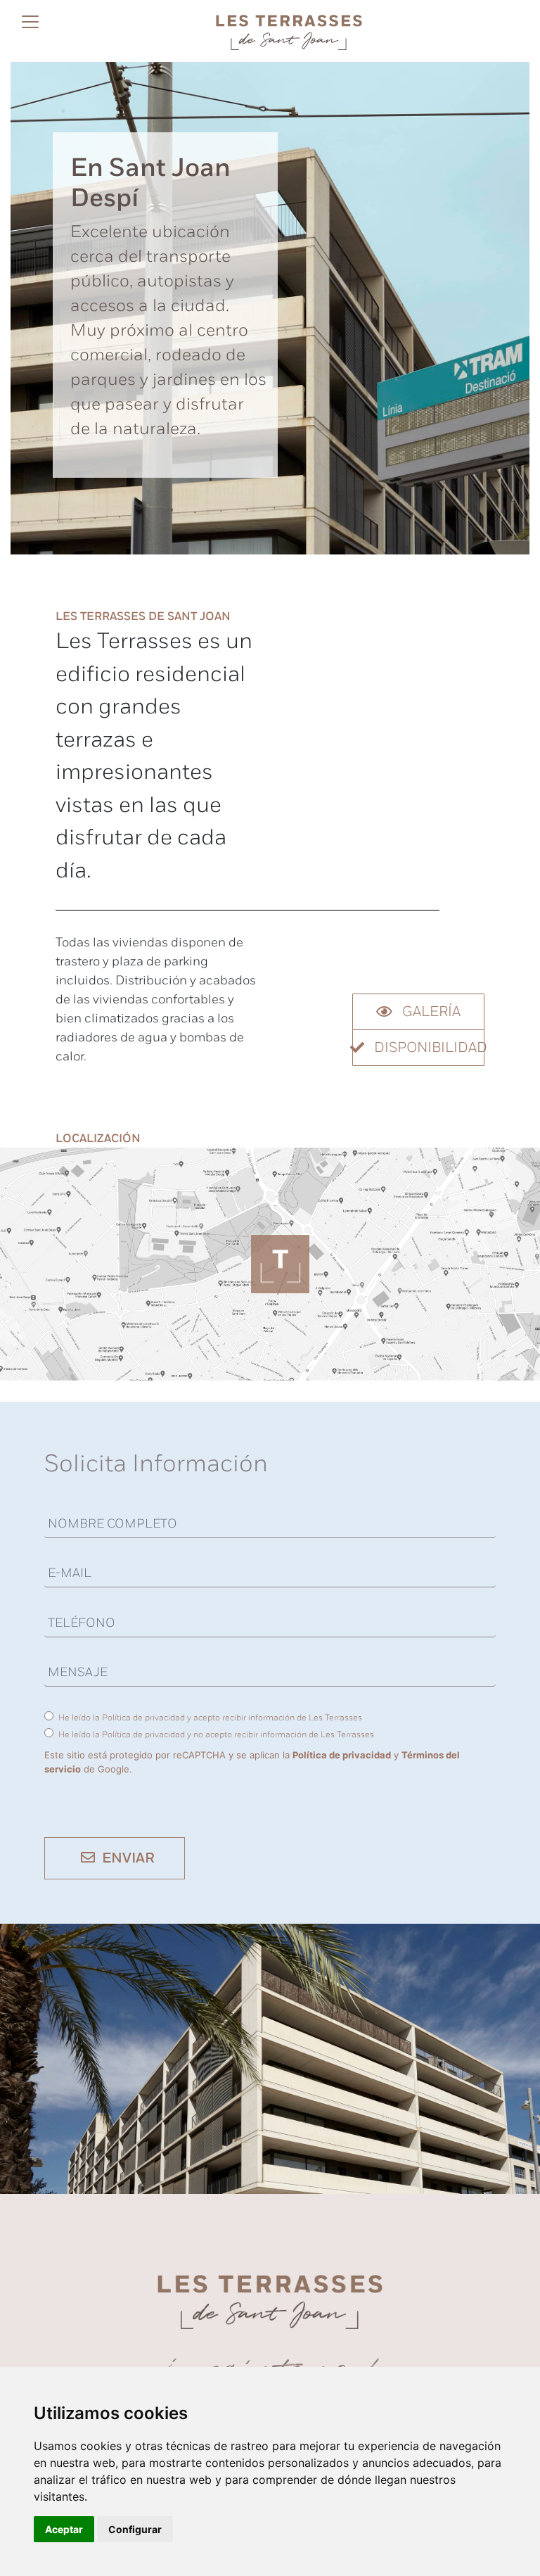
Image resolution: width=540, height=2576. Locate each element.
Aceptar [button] (64, 2529)
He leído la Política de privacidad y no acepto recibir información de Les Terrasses (216, 1735)
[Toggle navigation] (30, 29)
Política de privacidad (342, 1755)
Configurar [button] (135, 2529)
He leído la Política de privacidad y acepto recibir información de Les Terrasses (210, 1718)
